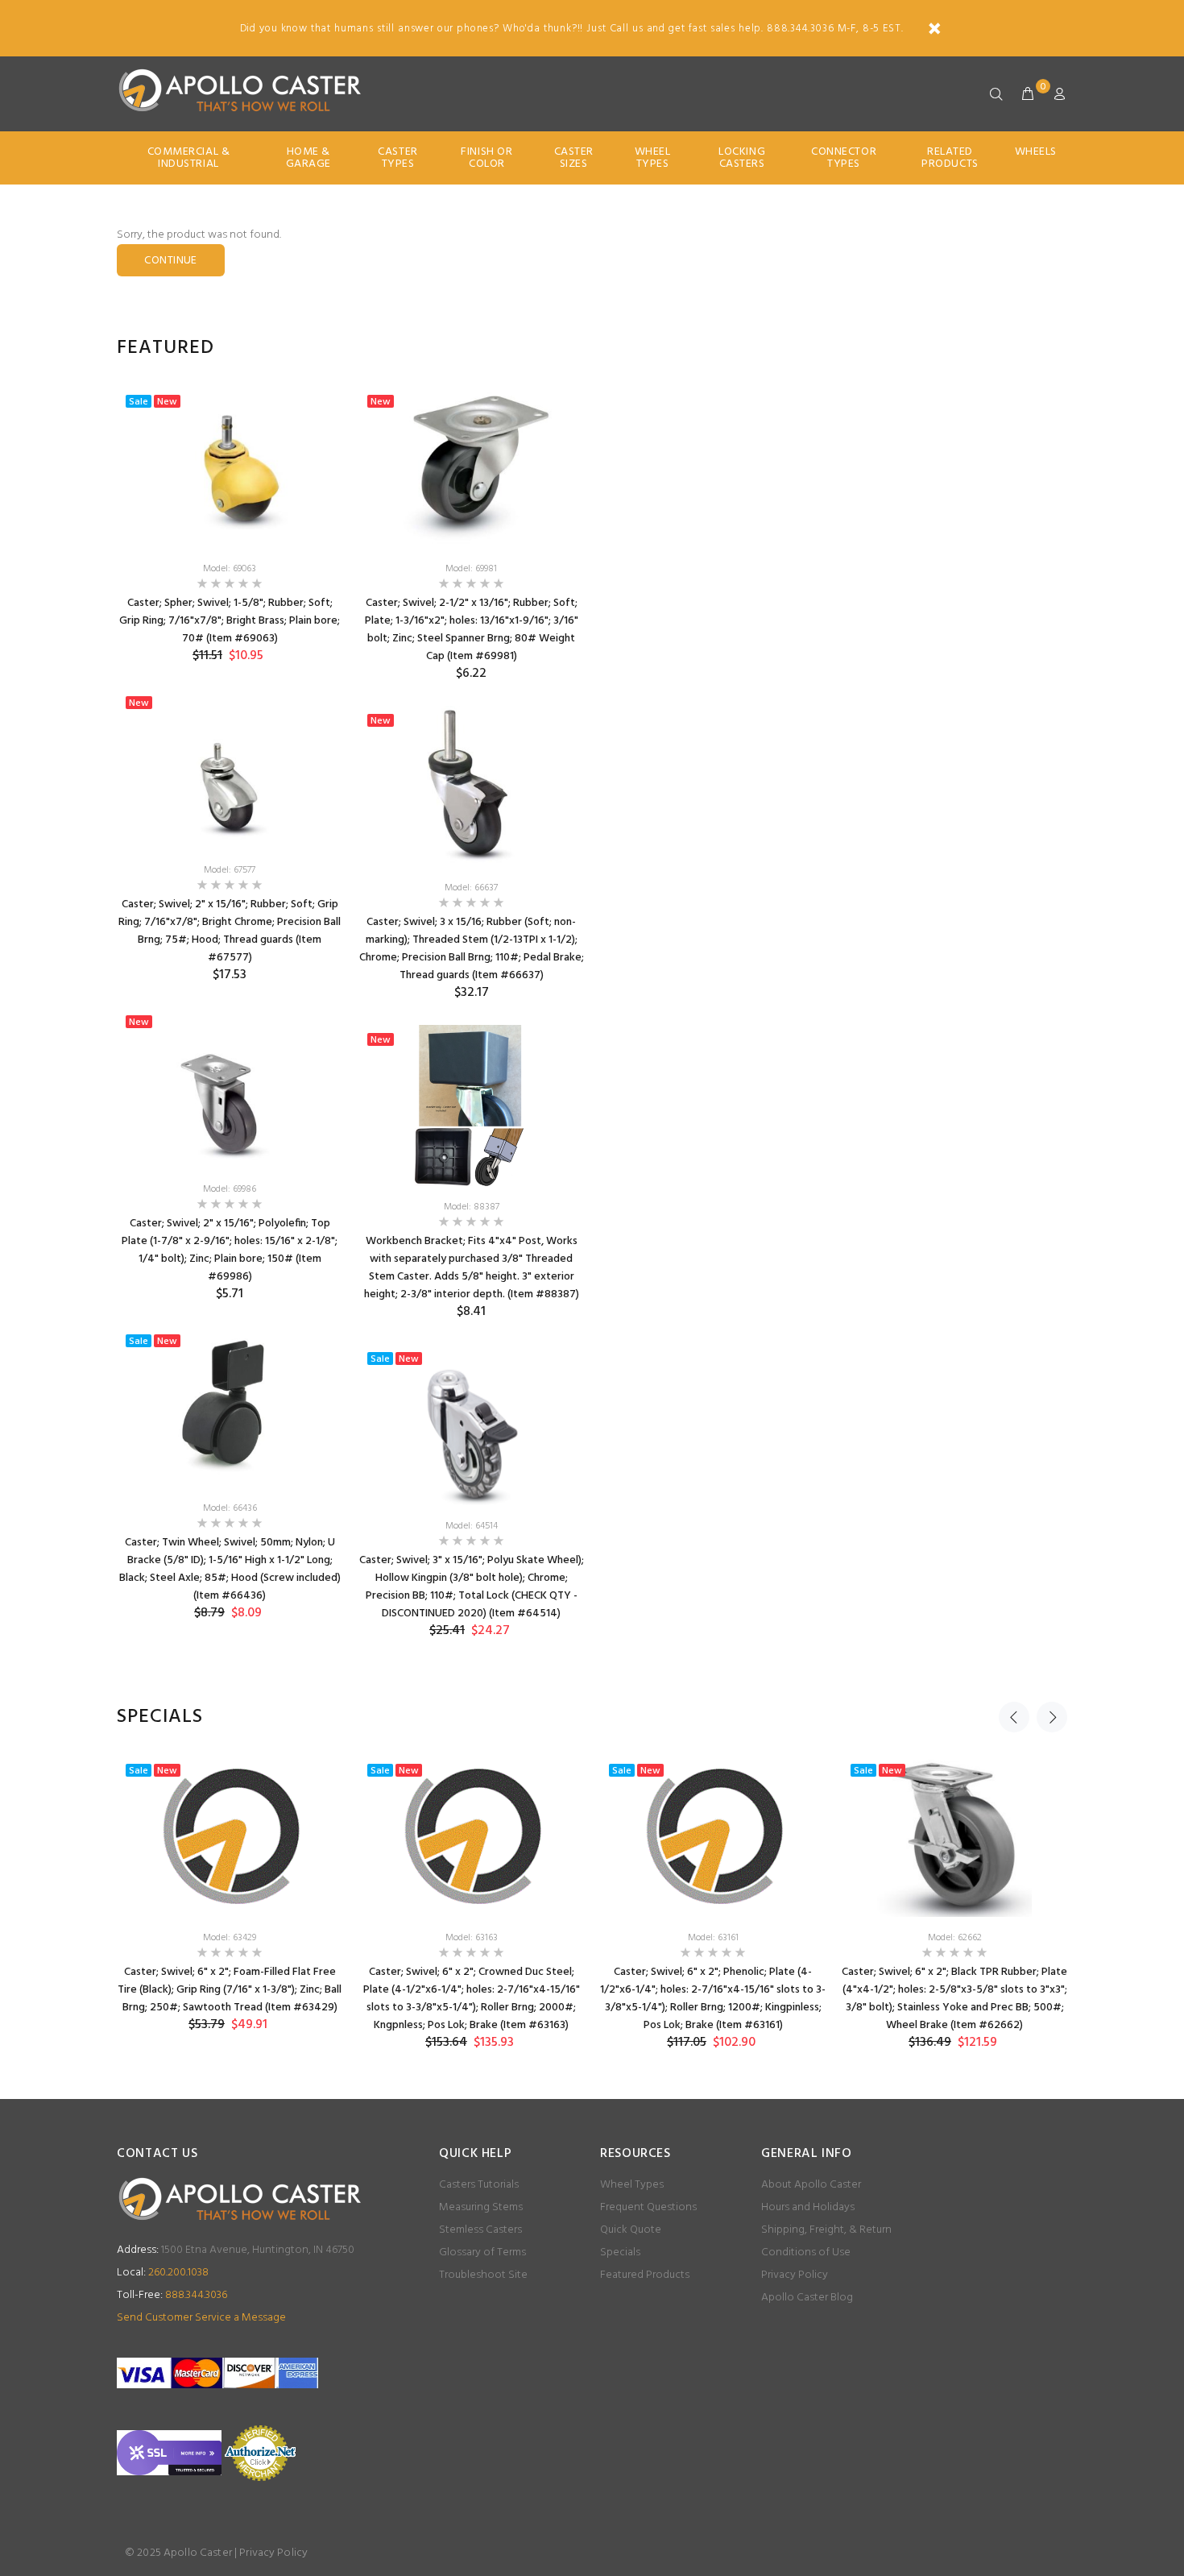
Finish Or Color (486, 158)
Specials (620, 2252)
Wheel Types (653, 158)
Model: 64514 (472, 1526)
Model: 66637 (471, 888)
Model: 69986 (230, 1189)
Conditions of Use (806, 2252)
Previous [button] (1014, 1717)
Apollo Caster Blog (807, 2298)
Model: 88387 (472, 1207)
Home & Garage (308, 158)
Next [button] (1052, 1717)
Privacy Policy (795, 2275)
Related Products (950, 158)
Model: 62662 (955, 1938)
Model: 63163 (472, 1938)
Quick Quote (631, 2230)
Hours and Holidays (808, 2207)
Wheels (1036, 152)
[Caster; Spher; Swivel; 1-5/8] (230, 467)
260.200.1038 (163, 2273)
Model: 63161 (713, 1938)
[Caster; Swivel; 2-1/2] (471, 467)
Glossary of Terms (482, 2252)
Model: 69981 (471, 569)
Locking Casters (742, 158)
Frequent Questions (648, 2207)
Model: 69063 (230, 569)
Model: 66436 (230, 1508)
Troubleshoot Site (483, 2275)
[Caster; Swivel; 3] (471, 1425)
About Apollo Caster (811, 2185)
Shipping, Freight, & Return (826, 2230)
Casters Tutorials (479, 2185)
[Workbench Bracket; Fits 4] (471, 1105)
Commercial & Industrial (189, 158)
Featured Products (645, 2275)
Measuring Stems (481, 2207)
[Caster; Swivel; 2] (230, 769)
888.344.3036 (172, 2295)
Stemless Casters (480, 2230)
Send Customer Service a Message (201, 2318)
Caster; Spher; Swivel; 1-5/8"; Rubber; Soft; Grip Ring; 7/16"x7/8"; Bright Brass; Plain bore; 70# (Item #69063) (230, 621)
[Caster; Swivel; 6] (230, 1836)
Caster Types (397, 158)
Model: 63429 (230, 1938)
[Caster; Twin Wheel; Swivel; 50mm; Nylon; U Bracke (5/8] (230, 1407)
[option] (230, 1016)
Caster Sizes (574, 158)
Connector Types (844, 158)
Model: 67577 (230, 870)
